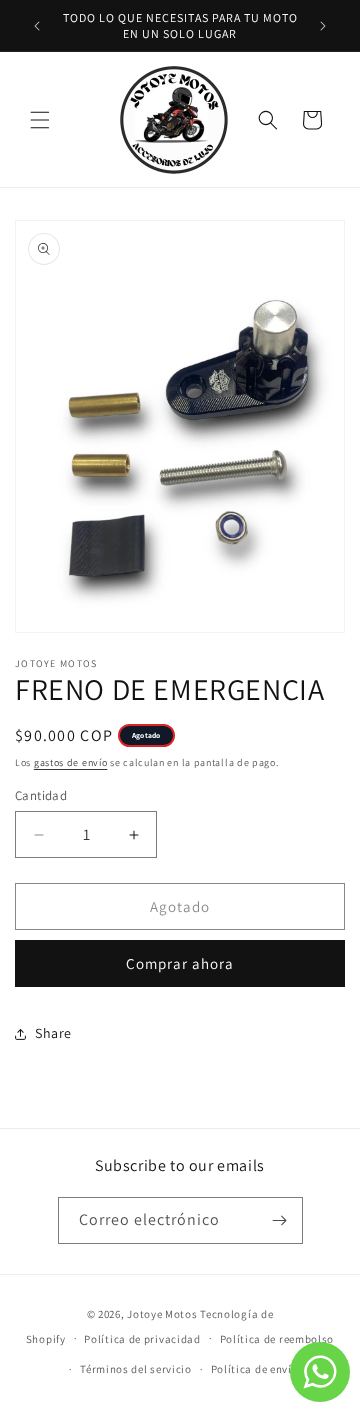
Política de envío (255, 1369)
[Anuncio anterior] (37, 26)
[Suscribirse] (280, 1220)
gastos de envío (71, 762)
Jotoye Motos (162, 1314)
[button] (40, 120)
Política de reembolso (277, 1339)
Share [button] (53, 1033)
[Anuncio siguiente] (323, 26)
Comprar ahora (180, 963)
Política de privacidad (142, 1339)
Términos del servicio (136, 1369)
